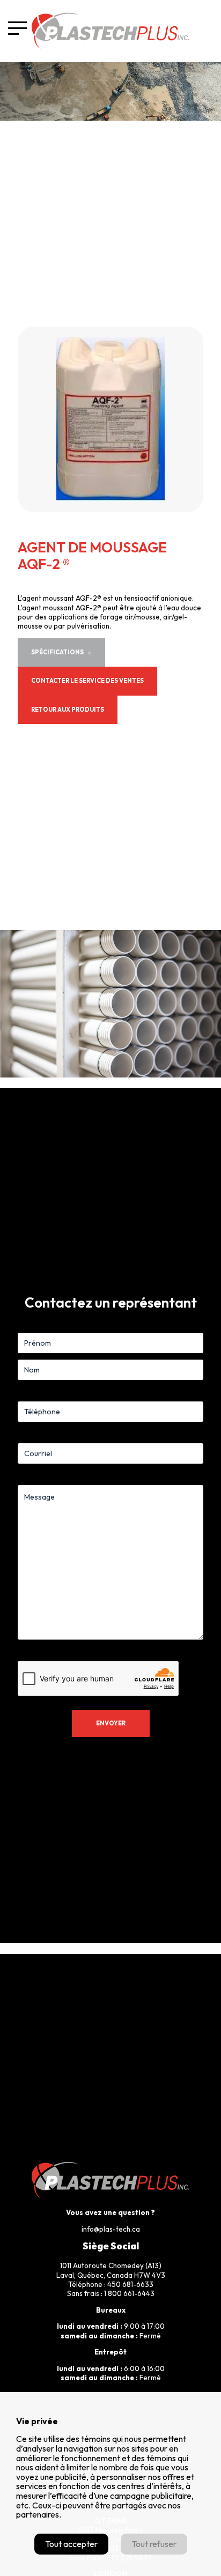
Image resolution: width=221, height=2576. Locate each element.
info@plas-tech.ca (111, 2229)
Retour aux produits (68, 710)
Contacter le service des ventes (87, 681)
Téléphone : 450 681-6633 (111, 2284)
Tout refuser (154, 2544)
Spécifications (57, 652)
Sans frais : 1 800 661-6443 (111, 2293)
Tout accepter (71, 2544)
